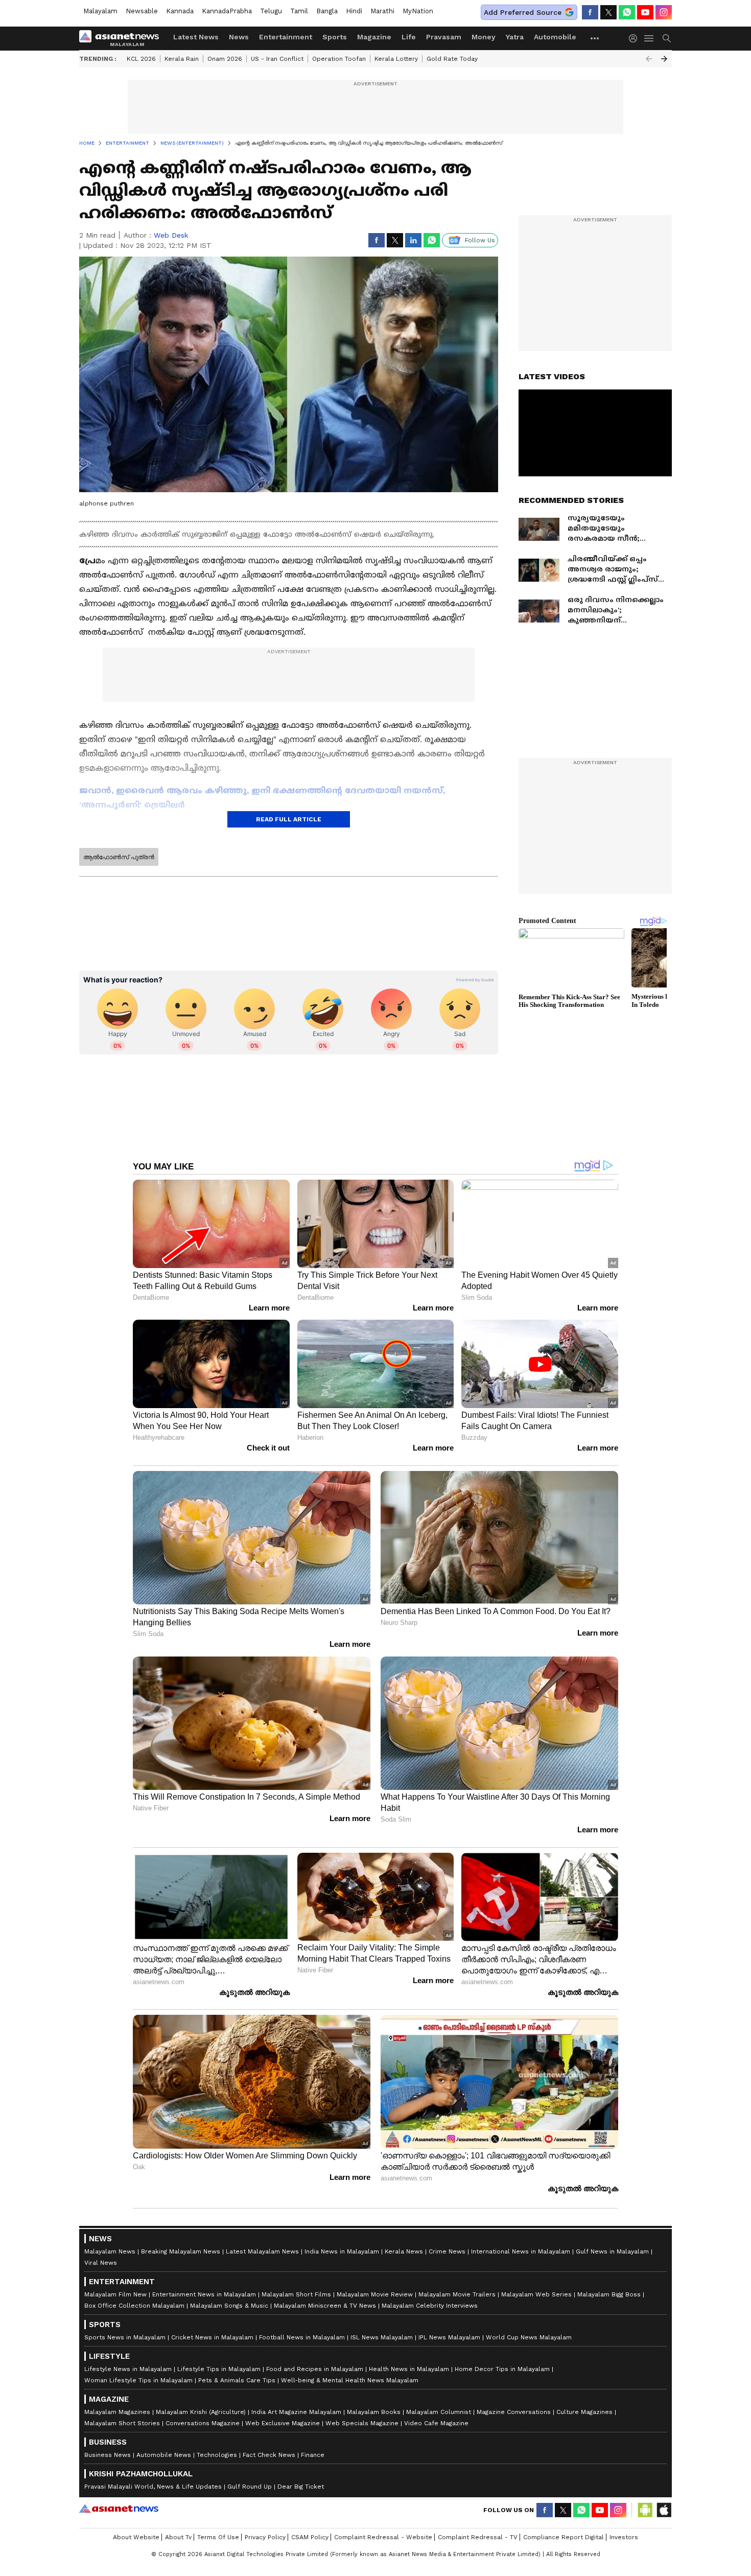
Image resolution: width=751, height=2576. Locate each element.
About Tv (178, 2537)
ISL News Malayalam (382, 2337)
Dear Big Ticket (301, 2487)
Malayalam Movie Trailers (457, 2294)
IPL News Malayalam (449, 2337)
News (239, 37)
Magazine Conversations (514, 2412)
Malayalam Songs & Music (229, 2306)
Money (484, 37)
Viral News (101, 2263)
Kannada (180, 11)
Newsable (142, 11)
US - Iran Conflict (277, 59)
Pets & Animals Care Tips (237, 2380)
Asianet (119, 2509)
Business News (108, 2455)
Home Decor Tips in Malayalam (502, 2369)
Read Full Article (289, 819)
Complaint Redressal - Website (383, 2537)
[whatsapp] (627, 12)
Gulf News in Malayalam (612, 2251)
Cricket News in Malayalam (212, 2337)
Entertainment (286, 37)
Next (664, 59)
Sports (335, 37)
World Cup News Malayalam (529, 2337)
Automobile (555, 37)
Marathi (382, 11)
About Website (136, 2537)
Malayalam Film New (115, 2294)
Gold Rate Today (452, 59)
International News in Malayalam (521, 2251)
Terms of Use (218, 2537)
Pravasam (444, 37)
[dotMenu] (595, 38)
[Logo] (123, 38)
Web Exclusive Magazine (283, 2423)
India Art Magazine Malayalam (296, 2412)
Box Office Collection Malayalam (134, 2306)
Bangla (327, 11)
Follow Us (480, 240)
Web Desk (171, 235)
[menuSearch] (667, 38)
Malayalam (100, 11)
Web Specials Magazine (362, 2423)
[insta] (664, 12)
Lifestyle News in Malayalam (128, 2369)
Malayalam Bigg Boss (609, 2294)
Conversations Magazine (203, 2423)
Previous (649, 59)
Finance (313, 2455)
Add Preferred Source (523, 12)
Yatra (515, 37)
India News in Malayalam (342, 2251)
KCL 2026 (141, 59)
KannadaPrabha (227, 11)
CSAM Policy (310, 2537)
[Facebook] (590, 12)
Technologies (217, 2455)
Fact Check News (269, 2455)
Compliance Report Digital (564, 2537)
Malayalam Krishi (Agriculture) (201, 2412)
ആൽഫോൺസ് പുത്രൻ (119, 857)
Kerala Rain (182, 59)
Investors (624, 2537)
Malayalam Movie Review (375, 2294)
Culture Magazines (584, 2412)
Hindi (354, 11)
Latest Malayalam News (262, 2251)
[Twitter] (608, 12)
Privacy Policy (265, 2537)
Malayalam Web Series (536, 2294)
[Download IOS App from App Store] (664, 2510)
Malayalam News (110, 2251)
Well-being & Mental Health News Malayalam (350, 2380)
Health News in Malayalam (409, 2369)
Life (409, 37)
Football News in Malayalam (302, 2337)
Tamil (299, 11)
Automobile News (164, 2455)
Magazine (374, 37)
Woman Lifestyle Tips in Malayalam (138, 2380)
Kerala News (404, 2251)
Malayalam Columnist (439, 2412)
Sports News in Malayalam (125, 2337)
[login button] (636, 38)
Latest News (196, 37)
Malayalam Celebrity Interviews (430, 2306)
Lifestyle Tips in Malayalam (219, 2369)
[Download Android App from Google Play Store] (645, 2510)
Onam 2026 (225, 59)
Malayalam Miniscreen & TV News (325, 2306)
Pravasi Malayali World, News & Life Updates (153, 2487)
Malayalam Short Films (296, 2294)
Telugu (271, 11)
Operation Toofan (339, 59)
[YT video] (645, 12)
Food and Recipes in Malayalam (315, 2369)
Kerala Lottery (396, 59)
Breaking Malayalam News (181, 2251)
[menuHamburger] (649, 38)
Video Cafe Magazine (436, 2423)
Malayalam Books (374, 2412)
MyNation (418, 11)
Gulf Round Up (250, 2487)
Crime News (447, 2251)
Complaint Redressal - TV (478, 2537)
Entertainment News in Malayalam (204, 2294)
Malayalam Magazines (117, 2412)
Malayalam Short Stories (122, 2423)
